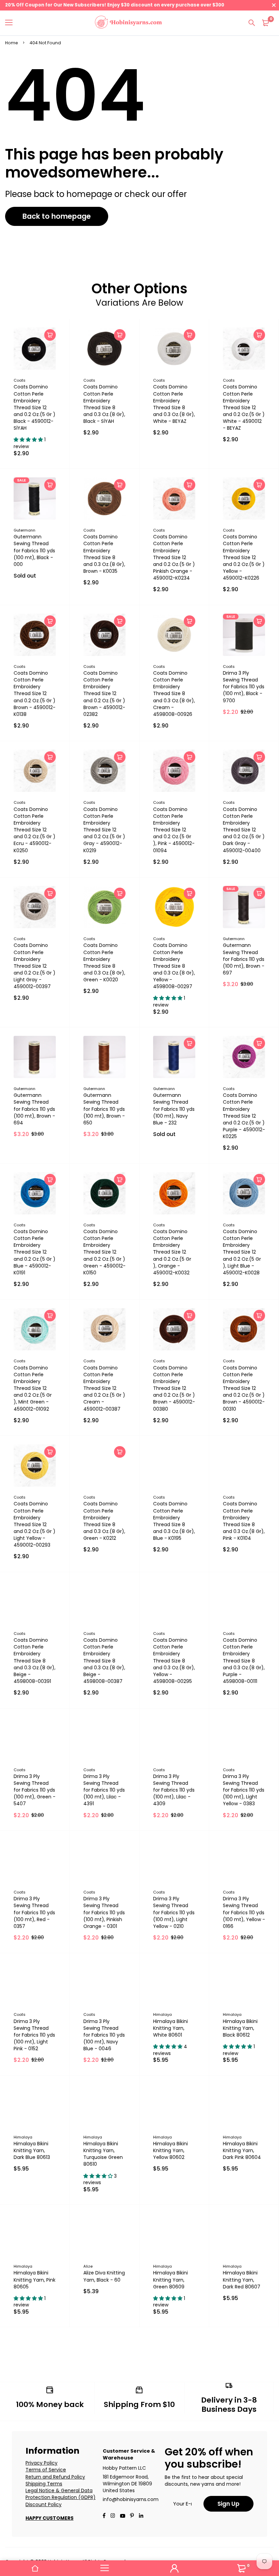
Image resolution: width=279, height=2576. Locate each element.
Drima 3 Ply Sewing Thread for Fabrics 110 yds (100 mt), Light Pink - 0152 (34, 2035)
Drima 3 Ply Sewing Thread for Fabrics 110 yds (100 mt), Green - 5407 (35, 1790)
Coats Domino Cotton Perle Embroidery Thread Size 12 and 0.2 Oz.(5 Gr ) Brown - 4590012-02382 (104, 694)
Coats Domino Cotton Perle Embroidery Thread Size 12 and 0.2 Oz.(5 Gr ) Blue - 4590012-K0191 (35, 1252)
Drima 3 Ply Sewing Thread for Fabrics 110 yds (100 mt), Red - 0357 (34, 1912)
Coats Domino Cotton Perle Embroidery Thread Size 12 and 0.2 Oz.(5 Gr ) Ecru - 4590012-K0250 (35, 830)
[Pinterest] (132, 2516)
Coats (20, 380)
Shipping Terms (44, 2484)
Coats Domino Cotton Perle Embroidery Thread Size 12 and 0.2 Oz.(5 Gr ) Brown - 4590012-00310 (244, 1388)
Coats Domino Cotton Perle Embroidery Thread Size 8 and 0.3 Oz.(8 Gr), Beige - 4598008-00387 (104, 1661)
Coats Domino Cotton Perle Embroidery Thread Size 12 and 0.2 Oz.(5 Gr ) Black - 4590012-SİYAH (35, 407)
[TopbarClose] (274, 5)
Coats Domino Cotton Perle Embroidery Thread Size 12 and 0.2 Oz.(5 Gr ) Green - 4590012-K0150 (104, 1252)
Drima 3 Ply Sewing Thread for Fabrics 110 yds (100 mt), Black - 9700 (244, 687)
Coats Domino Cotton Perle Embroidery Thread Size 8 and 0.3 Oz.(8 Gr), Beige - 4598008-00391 (35, 1661)
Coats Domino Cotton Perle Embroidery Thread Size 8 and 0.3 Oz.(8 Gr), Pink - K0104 (244, 1521)
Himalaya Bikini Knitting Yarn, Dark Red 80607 (242, 2280)
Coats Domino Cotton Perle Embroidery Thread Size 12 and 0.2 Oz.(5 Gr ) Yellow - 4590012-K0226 (244, 557)
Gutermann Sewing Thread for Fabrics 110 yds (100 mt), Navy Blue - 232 (174, 1109)
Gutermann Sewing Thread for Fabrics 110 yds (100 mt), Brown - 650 (104, 1109)
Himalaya (162, 2014)
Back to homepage (57, 216)
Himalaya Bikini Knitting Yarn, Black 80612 (240, 2028)
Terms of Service (46, 2470)
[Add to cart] (50, 335)
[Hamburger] (11, 23)
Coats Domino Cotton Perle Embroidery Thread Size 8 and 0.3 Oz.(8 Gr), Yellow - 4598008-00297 (174, 966)
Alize (88, 2266)
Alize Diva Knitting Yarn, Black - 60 (104, 2276)
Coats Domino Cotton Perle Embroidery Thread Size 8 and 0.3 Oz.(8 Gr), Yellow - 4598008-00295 (174, 1661)
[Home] (35, 2568)
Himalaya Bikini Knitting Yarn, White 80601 (170, 2028)
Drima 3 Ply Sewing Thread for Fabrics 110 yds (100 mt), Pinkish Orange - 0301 (104, 1912)
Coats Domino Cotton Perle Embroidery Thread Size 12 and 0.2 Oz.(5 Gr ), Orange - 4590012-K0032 (172, 1252)
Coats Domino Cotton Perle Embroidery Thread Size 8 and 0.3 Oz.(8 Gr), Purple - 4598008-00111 (244, 1661)
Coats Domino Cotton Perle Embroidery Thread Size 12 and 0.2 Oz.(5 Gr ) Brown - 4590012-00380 (174, 1388)
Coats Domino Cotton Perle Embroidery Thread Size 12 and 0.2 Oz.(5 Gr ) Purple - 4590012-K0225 (244, 1116)
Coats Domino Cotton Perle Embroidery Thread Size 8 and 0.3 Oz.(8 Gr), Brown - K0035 (104, 554)
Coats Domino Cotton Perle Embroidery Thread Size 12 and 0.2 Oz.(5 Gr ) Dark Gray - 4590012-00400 (244, 830)
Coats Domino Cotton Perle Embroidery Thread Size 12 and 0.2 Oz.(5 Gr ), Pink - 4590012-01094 (174, 830)
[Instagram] (113, 2516)
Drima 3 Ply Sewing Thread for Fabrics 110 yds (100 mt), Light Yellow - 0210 (174, 1912)
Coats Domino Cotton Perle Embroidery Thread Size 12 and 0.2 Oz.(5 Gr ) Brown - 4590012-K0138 (35, 694)
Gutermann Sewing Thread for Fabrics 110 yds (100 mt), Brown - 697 (244, 959)
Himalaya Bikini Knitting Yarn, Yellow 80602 (170, 2150)
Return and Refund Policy (55, 2477)
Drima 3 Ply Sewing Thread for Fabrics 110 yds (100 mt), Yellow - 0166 (244, 1912)
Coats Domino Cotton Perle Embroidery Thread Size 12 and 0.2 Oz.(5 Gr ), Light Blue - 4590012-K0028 (242, 1252)
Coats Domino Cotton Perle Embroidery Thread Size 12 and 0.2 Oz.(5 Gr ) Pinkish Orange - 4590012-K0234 (174, 557)
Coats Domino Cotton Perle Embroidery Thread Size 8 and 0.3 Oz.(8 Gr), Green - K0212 (104, 1521)
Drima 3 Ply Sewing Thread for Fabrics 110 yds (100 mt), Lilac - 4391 (104, 1790)
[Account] (174, 2568)
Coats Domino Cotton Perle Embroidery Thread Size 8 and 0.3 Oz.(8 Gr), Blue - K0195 (174, 1521)
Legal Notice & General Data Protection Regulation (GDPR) (61, 2494)
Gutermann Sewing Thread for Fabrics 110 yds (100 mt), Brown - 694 (34, 1109)
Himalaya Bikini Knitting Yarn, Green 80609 (170, 2280)
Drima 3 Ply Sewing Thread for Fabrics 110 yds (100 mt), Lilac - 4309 (174, 1790)
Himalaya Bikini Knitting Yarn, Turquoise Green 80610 (103, 2154)
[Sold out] (50, 485)
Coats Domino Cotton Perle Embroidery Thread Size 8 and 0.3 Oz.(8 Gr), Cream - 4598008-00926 (174, 694)
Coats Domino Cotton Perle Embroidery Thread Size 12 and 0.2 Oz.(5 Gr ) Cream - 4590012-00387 (104, 1388)
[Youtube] (141, 2516)
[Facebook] (104, 2516)
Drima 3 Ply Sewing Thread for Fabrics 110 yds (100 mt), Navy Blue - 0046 (104, 2035)
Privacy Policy (42, 2463)
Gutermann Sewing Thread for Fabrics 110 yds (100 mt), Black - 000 (34, 550)
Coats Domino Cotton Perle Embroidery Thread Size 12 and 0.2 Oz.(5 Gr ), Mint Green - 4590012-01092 (33, 1388)
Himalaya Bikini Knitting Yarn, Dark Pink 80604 (242, 2150)
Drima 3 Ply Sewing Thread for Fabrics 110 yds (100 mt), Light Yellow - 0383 (244, 1790)
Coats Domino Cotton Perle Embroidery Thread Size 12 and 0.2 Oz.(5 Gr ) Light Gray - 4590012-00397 (35, 966)
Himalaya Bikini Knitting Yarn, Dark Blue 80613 (32, 2150)
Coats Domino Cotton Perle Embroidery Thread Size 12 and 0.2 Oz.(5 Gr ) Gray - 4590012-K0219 (104, 830)
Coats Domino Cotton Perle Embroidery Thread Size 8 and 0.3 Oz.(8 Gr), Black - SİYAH (104, 404)
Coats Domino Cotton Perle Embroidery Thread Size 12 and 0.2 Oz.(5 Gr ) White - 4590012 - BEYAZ (244, 407)
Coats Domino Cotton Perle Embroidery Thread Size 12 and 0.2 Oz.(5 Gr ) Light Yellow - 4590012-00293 (35, 1524)
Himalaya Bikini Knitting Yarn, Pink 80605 (35, 2280)
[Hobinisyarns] (128, 23)
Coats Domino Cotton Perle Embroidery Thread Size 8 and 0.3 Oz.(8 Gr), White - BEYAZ (174, 404)
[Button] (252, 23)
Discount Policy (44, 2504)
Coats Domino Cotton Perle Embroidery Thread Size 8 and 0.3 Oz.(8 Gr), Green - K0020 (104, 962)
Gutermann (24, 530)
